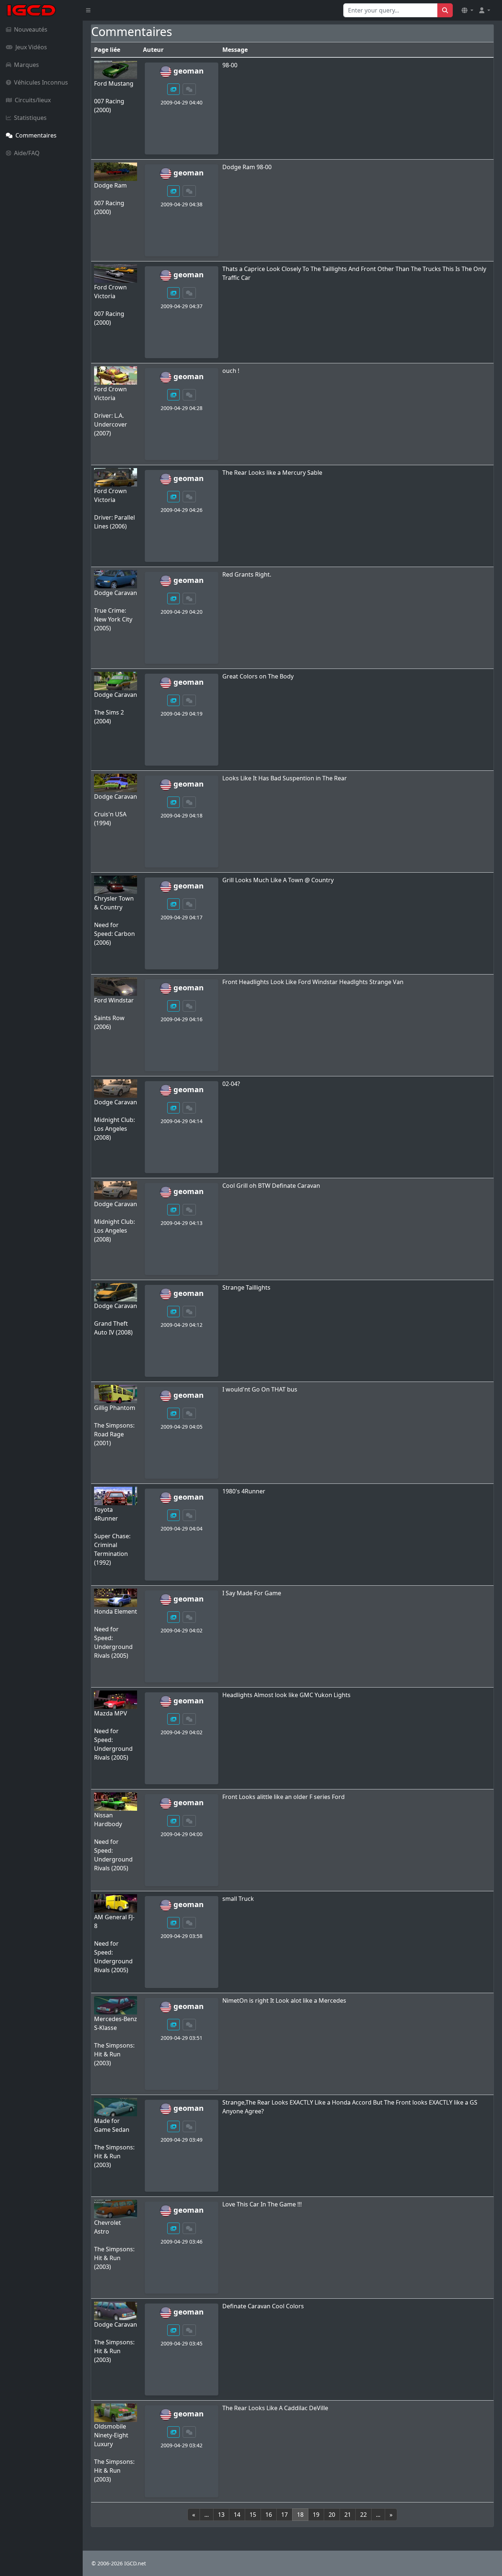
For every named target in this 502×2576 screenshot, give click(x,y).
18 (300, 2515)
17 (284, 2515)
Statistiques (30, 118)
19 (316, 2515)
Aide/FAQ (27, 153)
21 (348, 2515)
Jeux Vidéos (31, 47)
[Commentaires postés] (189, 89)
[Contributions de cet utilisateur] (173, 89)
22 (363, 2515)
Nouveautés (31, 29)
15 (253, 2515)
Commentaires (36, 135)
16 (269, 2515)
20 (332, 2515)
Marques (26, 65)
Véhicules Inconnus (41, 82)
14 (237, 2515)
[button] (467, 10)
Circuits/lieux (33, 100)
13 (221, 2515)
